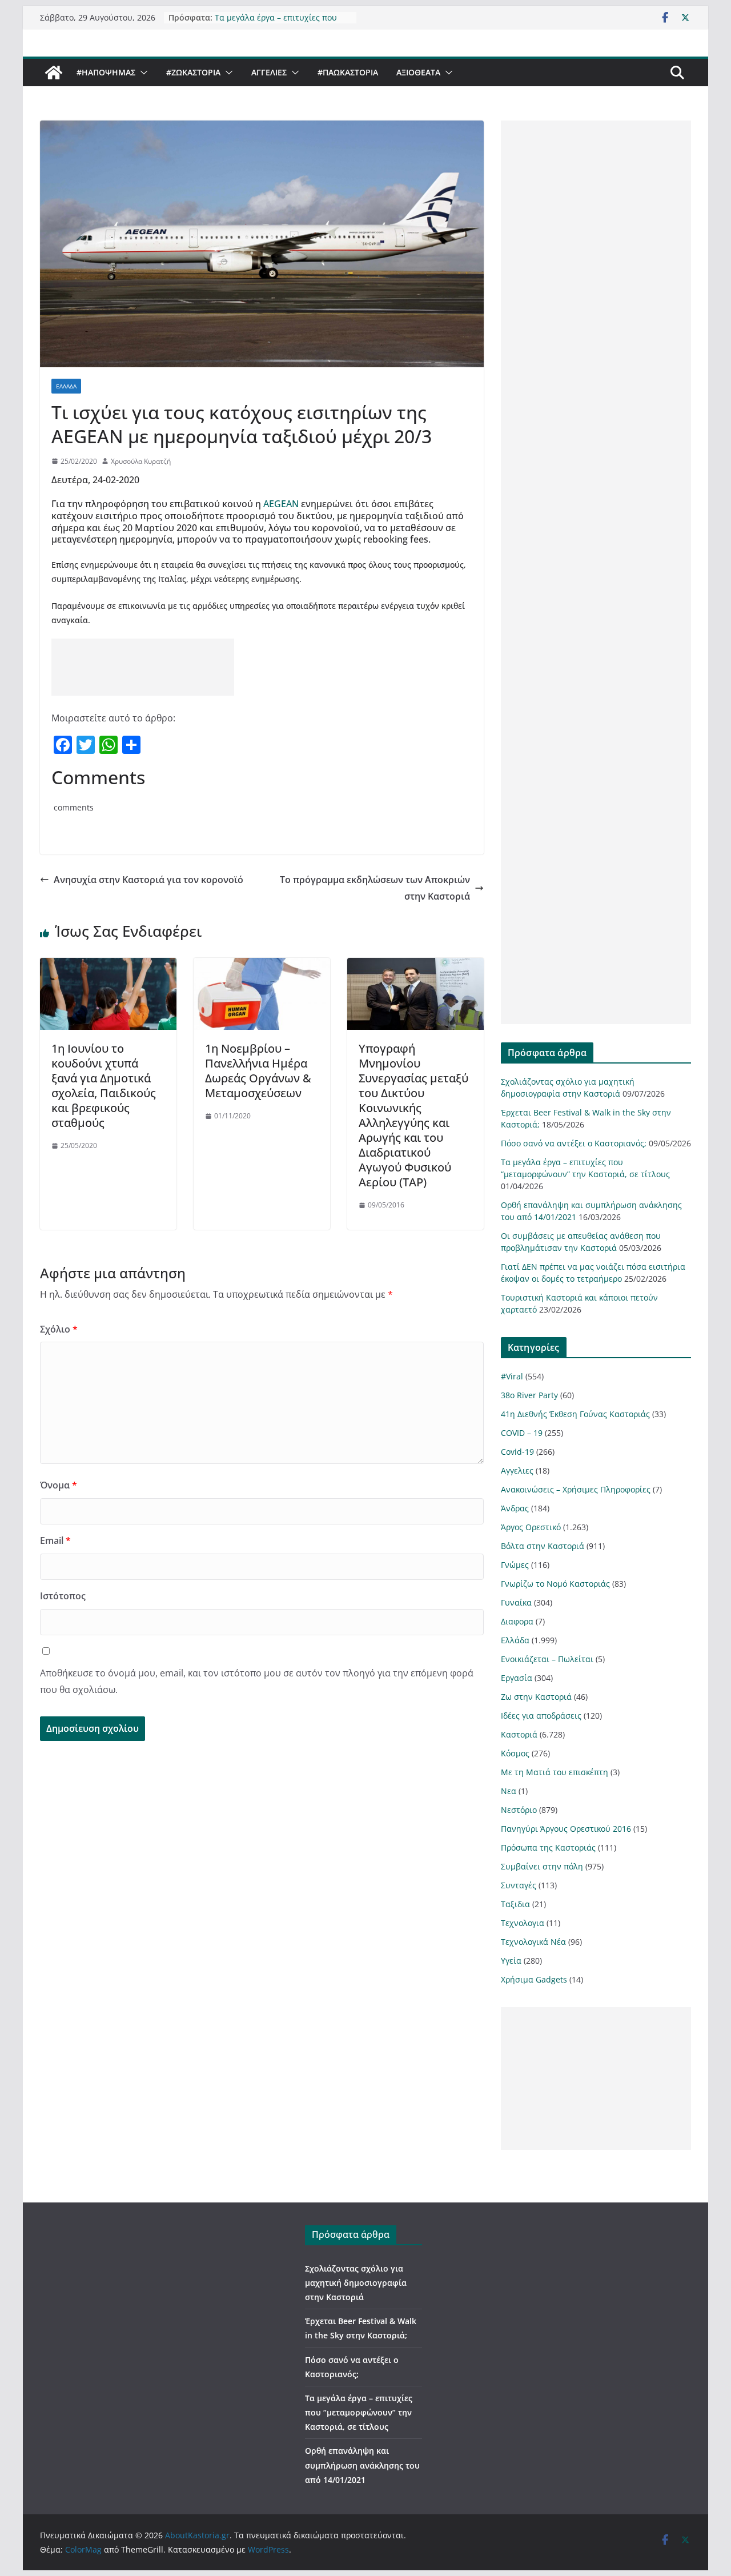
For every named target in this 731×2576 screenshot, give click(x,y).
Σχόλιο (59, 1329)
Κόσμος (515, 1753)
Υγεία (511, 1961)
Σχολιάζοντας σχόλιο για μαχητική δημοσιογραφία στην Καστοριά (356, 2283)
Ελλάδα (66, 386)
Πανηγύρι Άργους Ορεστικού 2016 (566, 1829)
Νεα (509, 1791)
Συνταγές (519, 1885)
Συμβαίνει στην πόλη (542, 1866)
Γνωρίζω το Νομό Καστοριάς (555, 1584)
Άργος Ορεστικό (531, 1527)
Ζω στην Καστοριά (536, 1697)
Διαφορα (517, 1621)
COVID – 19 (522, 1433)
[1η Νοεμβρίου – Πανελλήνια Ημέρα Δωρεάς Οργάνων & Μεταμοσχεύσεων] (262, 966)
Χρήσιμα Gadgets (534, 1979)
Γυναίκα (516, 1602)
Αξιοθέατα (418, 72)
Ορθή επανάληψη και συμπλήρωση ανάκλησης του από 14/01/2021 (362, 2465)
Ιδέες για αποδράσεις (541, 1716)
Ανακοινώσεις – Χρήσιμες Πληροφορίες (576, 1489)
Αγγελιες (269, 72)
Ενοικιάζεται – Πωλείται (547, 1659)
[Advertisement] (143, 667)
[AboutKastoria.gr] (54, 73)
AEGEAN (280, 504)
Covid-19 (517, 1452)
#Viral (512, 1376)
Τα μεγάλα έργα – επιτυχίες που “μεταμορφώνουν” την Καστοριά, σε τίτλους (359, 2412)
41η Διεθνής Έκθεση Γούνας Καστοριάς (575, 1414)
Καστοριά (519, 1734)
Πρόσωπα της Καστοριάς (548, 1847)
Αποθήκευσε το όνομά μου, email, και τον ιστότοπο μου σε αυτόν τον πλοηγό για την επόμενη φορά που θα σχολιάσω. (257, 1681)
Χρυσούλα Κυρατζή (141, 461)
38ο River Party (529, 1395)
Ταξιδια (515, 1904)
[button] (142, 73)
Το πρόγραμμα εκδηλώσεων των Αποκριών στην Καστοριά (375, 888)
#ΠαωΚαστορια (348, 72)
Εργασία (517, 1678)
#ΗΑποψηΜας (106, 72)
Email (55, 1540)
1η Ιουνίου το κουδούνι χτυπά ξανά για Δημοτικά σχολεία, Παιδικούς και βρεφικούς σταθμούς (104, 1086)
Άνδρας (515, 1508)
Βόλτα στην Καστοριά (543, 1546)
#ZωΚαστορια (193, 72)
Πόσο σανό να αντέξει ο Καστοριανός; (574, 1143)
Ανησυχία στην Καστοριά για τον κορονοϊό (148, 880)
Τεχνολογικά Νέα (533, 1942)
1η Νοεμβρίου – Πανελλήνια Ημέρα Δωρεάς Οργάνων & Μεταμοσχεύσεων (258, 1071)
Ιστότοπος (63, 1596)
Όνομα (59, 1485)
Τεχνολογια (523, 1923)
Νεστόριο (519, 1810)
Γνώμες (515, 1565)
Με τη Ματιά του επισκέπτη (555, 1772)
